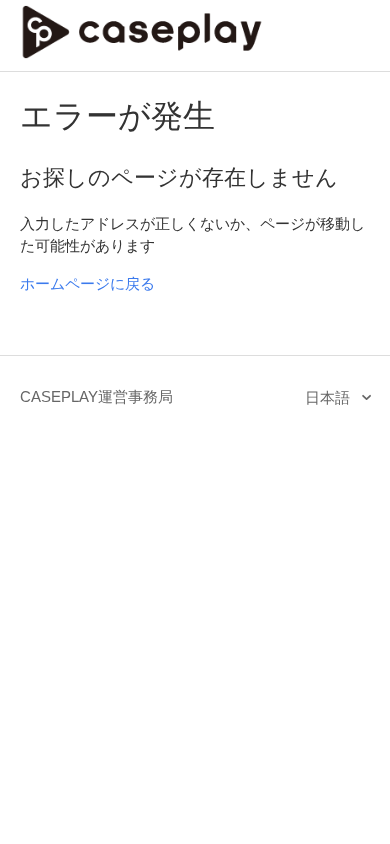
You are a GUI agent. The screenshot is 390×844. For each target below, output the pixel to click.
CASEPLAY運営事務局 (96, 396)
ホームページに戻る (87, 283)
